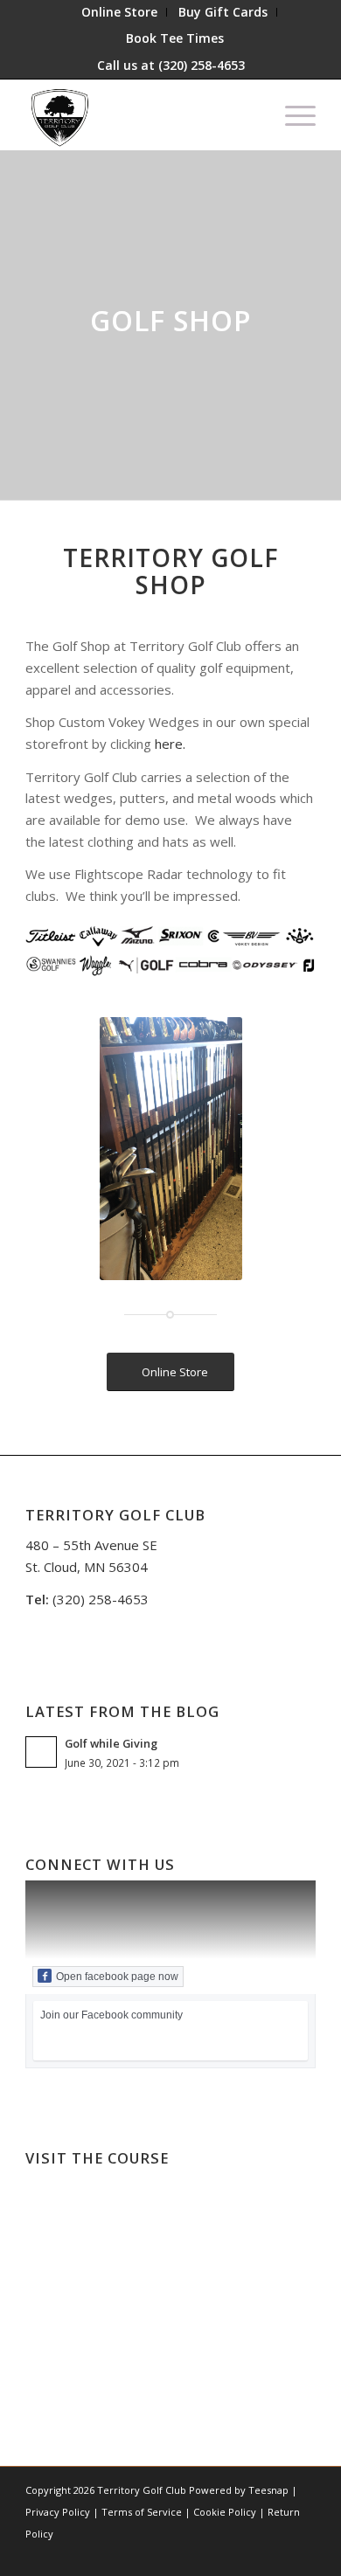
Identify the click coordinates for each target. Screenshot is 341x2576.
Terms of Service (142, 2512)
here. (170, 744)
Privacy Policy (58, 2512)
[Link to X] (198, 2554)
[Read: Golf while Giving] (41, 1752)
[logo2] (141, 114)
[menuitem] (120, 12)
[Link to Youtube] (250, 2554)
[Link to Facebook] (171, 2554)
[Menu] (292, 114)
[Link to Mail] (276, 2554)
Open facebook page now (117, 1977)
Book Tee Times (175, 38)
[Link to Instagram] (224, 2554)
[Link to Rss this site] (303, 2554)
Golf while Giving (111, 1743)
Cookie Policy (225, 2512)
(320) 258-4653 (202, 65)
